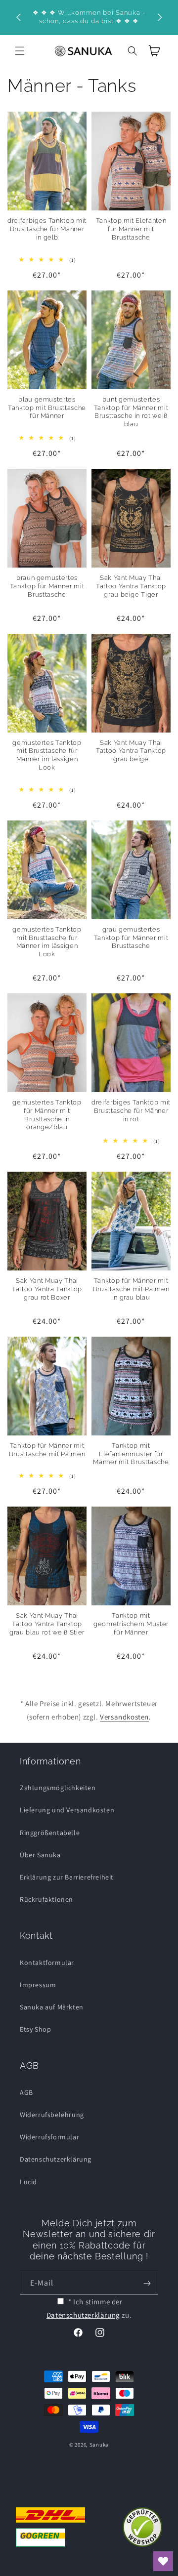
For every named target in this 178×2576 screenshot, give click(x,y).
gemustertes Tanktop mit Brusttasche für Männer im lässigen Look (47, 755)
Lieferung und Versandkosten (67, 1810)
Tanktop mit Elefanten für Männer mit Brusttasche (131, 229)
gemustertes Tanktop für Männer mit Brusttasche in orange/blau (47, 1115)
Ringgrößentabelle (50, 1833)
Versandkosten (124, 1717)
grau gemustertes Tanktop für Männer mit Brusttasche (131, 938)
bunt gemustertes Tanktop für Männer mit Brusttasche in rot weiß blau (131, 412)
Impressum (38, 1985)
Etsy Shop (35, 2029)
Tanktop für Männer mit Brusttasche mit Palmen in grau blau (131, 1289)
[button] (20, 51)
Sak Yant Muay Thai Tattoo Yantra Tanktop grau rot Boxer (47, 1289)
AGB (26, 2092)
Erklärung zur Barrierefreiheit (67, 1877)
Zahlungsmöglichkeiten (58, 1788)
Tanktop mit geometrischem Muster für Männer (131, 1624)
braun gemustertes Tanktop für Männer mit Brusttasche (47, 586)
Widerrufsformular (49, 2137)
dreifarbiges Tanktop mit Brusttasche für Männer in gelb (47, 229)
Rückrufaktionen (46, 1899)
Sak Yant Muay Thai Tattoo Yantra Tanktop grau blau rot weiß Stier (47, 1624)
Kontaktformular (47, 1963)
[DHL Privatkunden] (50, 2527)
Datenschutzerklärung (56, 2159)
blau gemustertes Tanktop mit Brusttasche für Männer (47, 408)
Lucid (28, 2182)
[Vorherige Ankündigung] (18, 17)
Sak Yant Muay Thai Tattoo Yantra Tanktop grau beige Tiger (131, 586)
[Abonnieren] (147, 2283)
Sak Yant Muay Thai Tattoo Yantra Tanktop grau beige (131, 751)
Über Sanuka (40, 1855)
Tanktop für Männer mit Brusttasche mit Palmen (47, 1450)
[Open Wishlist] (163, 2561)
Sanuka (99, 2445)
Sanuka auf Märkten (52, 2007)
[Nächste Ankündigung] (160, 17)
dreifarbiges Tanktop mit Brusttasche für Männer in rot (131, 1111)
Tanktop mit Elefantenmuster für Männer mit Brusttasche (131, 1454)
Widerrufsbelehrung (52, 2115)
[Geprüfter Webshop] (142, 2527)
